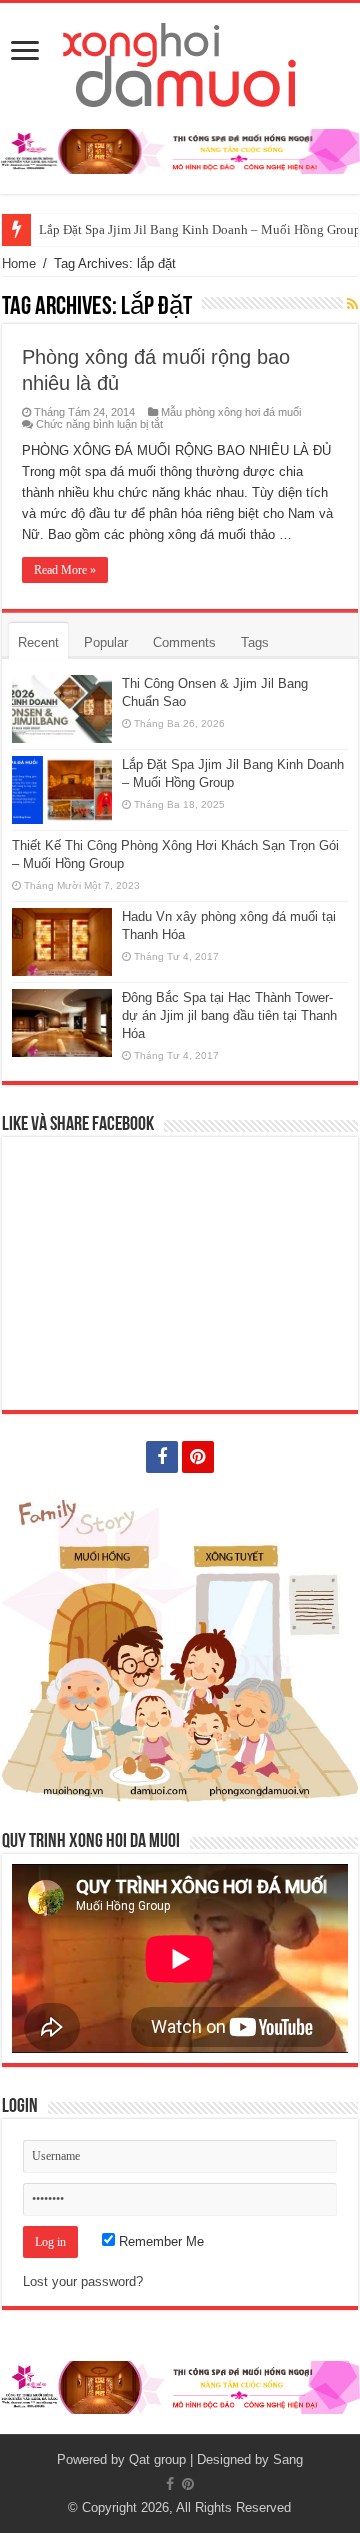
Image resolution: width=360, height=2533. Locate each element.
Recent (38, 642)
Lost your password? (83, 2281)
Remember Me (159, 2241)
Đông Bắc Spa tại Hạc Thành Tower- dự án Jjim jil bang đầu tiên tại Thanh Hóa (229, 1015)
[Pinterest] (198, 1457)
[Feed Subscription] (352, 304)
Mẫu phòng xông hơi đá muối (231, 412)
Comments (184, 642)
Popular (106, 642)
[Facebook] (162, 1457)
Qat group (157, 2459)
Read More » (65, 570)
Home (19, 263)
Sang (288, 2459)
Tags (255, 642)
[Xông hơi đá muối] (180, 62)
